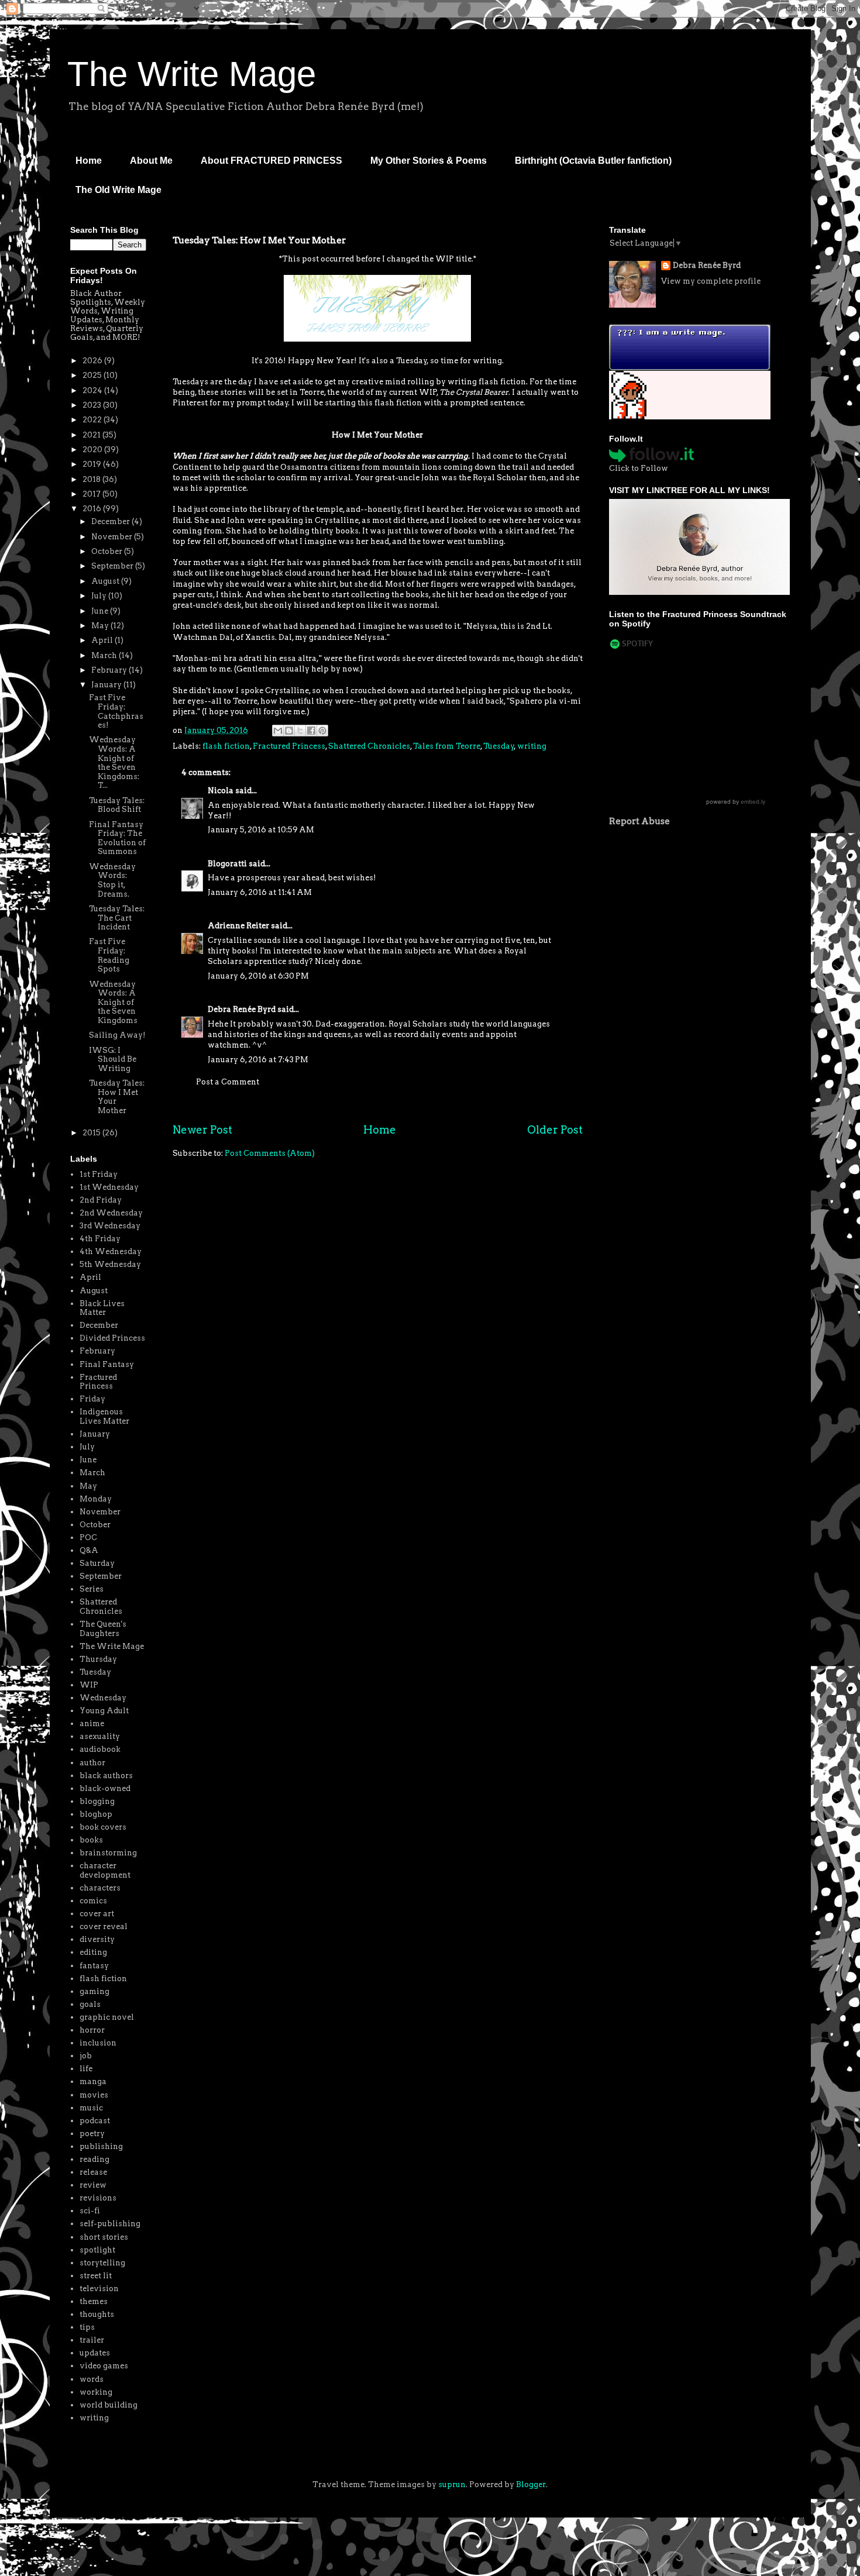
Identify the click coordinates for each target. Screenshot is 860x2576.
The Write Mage (192, 74)
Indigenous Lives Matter (104, 1416)
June (101, 611)
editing (93, 1952)
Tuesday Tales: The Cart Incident (117, 918)
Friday (92, 1399)
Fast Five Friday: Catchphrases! (116, 711)
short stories (104, 2237)
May (101, 626)
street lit (96, 2276)
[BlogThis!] (289, 731)
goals (90, 2004)
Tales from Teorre (447, 746)
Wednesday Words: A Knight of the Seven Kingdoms (113, 1002)
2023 (93, 405)
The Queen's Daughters (103, 1629)
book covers (103, 1827)
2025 (93, 375)
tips (87, 2327)
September (113, 566)
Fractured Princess (289, 746)
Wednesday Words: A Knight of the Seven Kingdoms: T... (114, 762)
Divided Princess (112, 1338)
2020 (93, 450)
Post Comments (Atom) (270, 1153)
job (86, 2056)
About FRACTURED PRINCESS (271, 161)
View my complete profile (711, 281)
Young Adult (104, 1711)
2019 (93, 464)
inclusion (98, 2043)
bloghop (96, 1814)
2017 (92, 494)
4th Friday (100, 1239)
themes (94, 2301)
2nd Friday (101, 1200)
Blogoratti (227, 864)
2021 (92, 435)
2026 (93, 361)
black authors (106, 1776)
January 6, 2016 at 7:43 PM (258, 1060)
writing (532, 746)
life (86, 2069)
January (107, 685)
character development (105, 1870)
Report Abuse (639, 821)
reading (94, 2159)
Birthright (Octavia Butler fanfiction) (593, 161)
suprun (452, 2484)
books (91, 1840)
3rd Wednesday (110, 1226)
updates (95, 2353)
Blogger (531, 2484)
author (92, 1763)
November (113, 537)
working (96, 2392)
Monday (96, 1499)
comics (93, 1901)
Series (92, 1589)
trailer (92, 2340)
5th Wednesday (110, 1264)
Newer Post (202, 1130)
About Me (151, 161)
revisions (98, 2198)
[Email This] (278, 731)
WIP (89, 1685)
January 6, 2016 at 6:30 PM (258, 976)
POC (88, 1537)
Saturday (97, 1563)
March (105, 655)
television (99, 2289)
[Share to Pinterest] (322, 731)
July (100, 596)
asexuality (100, 1736)
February (110, 670)
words (92, 2379)
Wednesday (103, 1698)
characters (100, 1888)
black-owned (105, 1788)
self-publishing (110, 2224)
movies (94, 2095)
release (93, 2172)
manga (93, 2081)
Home (89, 161)
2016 (93, 509)
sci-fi (90, 2211)
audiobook (100, 1749)
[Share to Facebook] (311, 731)
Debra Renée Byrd (242, 1009)
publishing (101, 2146)
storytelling (102, 2263)
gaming (94, 1991)
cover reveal (104, 1926)
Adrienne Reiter (238, 926)
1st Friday (99, 1174)
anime (92, 1723)
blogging (97, 1801)
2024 (93, 390)
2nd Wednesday (111, 1213)
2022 (93, 420)
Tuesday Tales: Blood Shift (117, 805)
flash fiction (226, 746)
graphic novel (107, 2017)
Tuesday (499, 746)
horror (92, 2030)
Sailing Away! (117, 1035)
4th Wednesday (111, 1251)
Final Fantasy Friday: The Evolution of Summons (117, 838)
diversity (97, 1939)
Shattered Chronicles (369, 746)
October (108, 551)
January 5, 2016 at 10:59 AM (261, 830)
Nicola (221, 791)
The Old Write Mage (118, 190)
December (111, 521)
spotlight (97, 2250)
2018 (92, 479)
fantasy (94, 1966)
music (91, 2108)
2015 (92, 1133)
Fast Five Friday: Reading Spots (109, 955)
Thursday (98, 1659)
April (103, 640)
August (106, 581)
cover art (97, 1914)
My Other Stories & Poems (429, 161)
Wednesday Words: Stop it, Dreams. (112, 880)
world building (109, 2405)
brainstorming (108, 1853)
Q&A (89, 1550)
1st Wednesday (109, 1187)
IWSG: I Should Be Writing (113, 1059)
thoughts (97, 2314)
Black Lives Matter (102, 1308)
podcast (95, 2121)
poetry (92, 2134)
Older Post (555, 1130)
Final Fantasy (107, 1364)
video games (104, 2366)
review (93, 2185)
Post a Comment (228, 1082)
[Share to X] (300, 731)
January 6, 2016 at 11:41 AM (260, 892)
